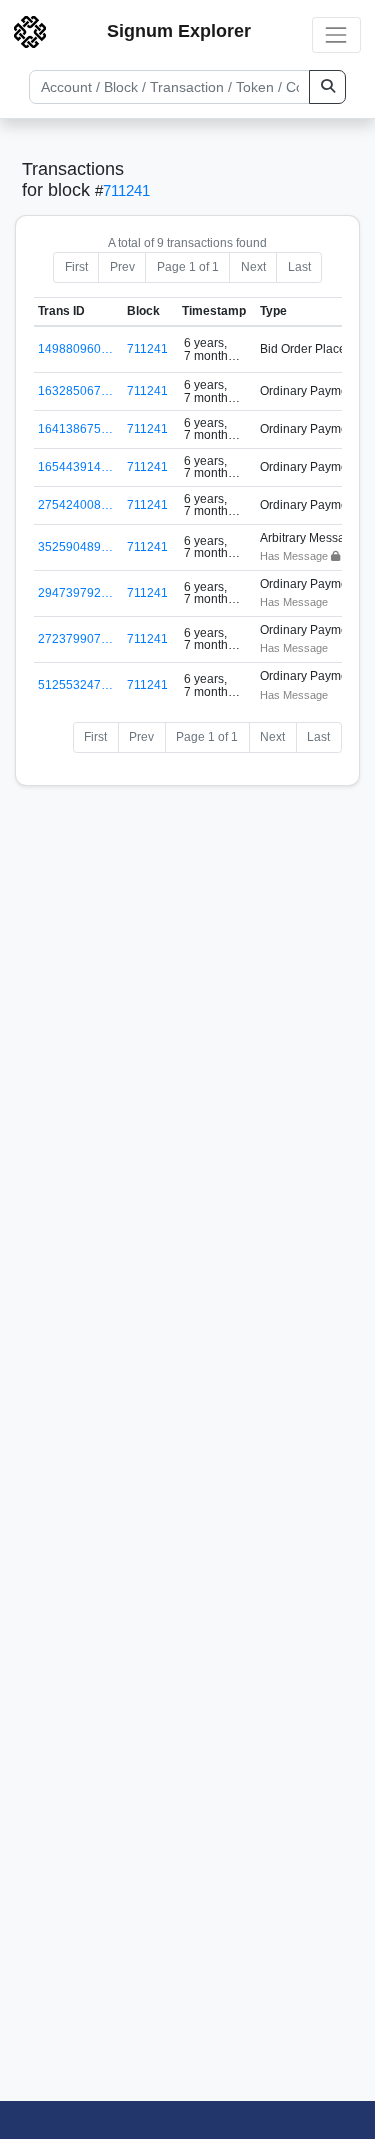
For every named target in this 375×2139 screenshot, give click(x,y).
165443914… (75, 467)
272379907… (75, 639)
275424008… (75, 505)
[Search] (327, 87)
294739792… (75, 593)
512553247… (75, 685)
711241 (126, 190)
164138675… (75, 429)
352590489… (75, 547)
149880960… (75, 349)
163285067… (75, 391)
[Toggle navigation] (336, 34)
